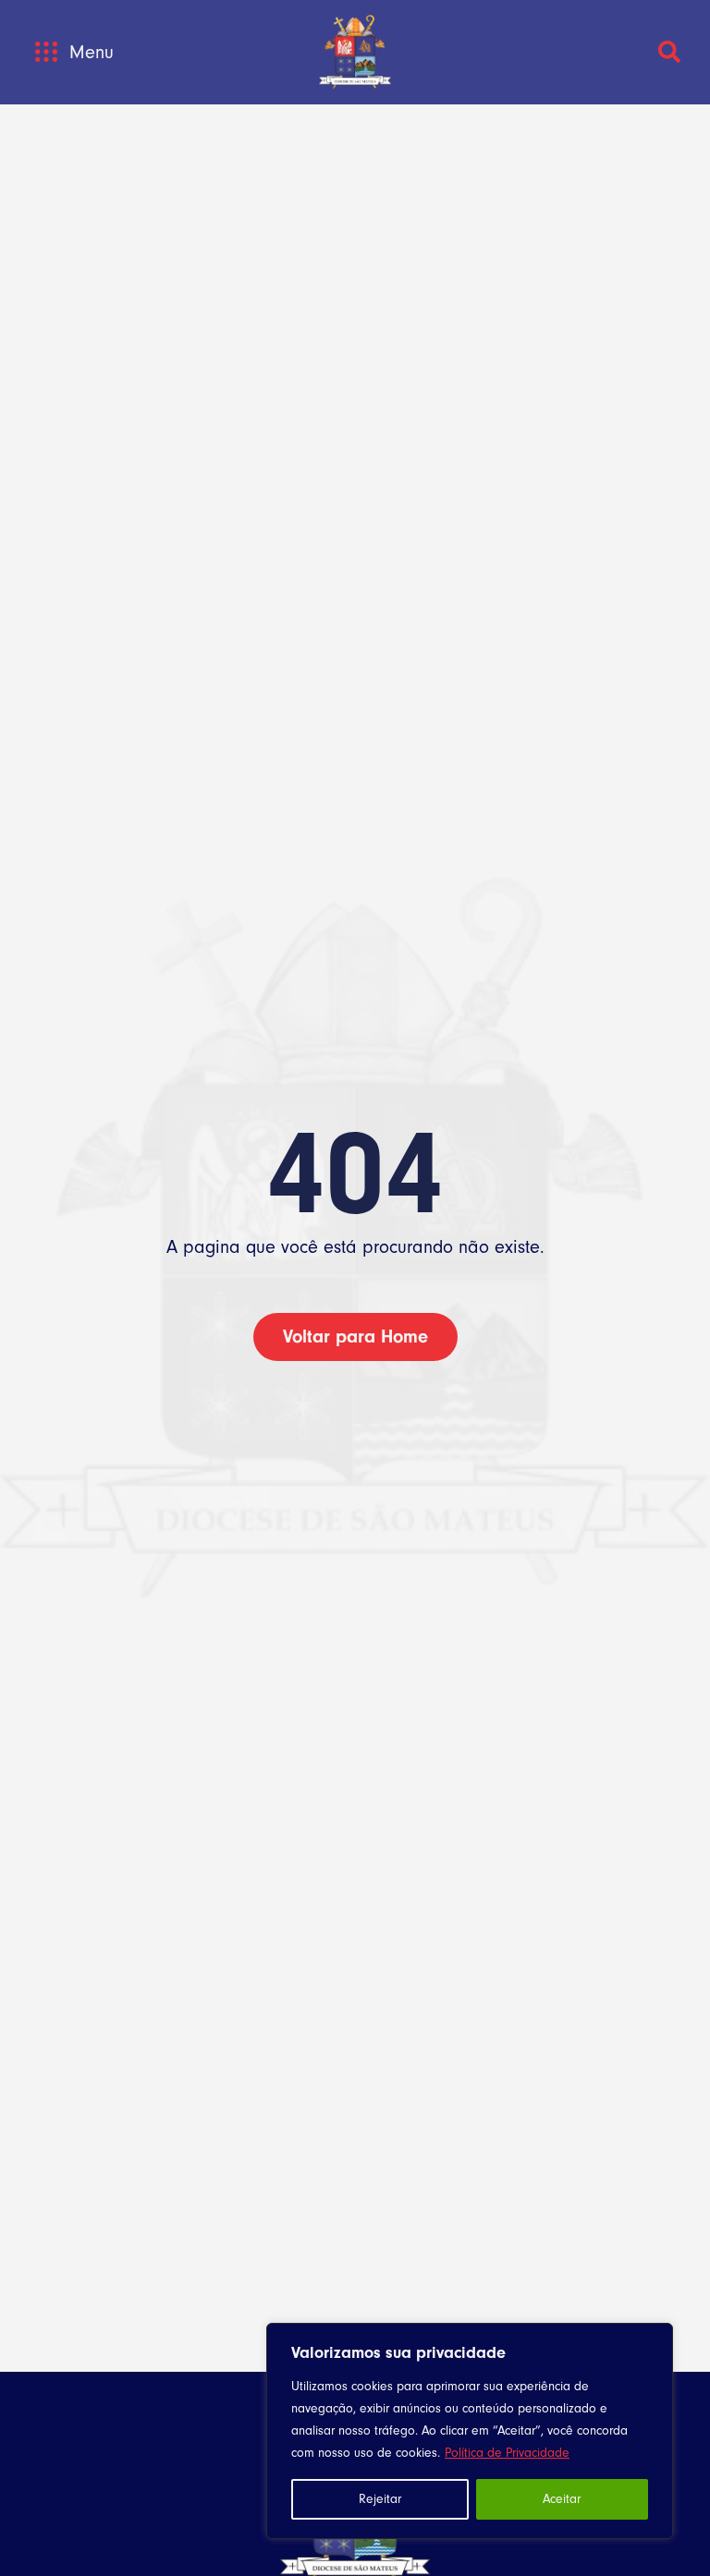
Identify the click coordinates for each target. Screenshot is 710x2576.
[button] (46, 52)
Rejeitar (380, 2499)
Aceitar (562, 2499)
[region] (470, 2431)
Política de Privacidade (507, 2453)
